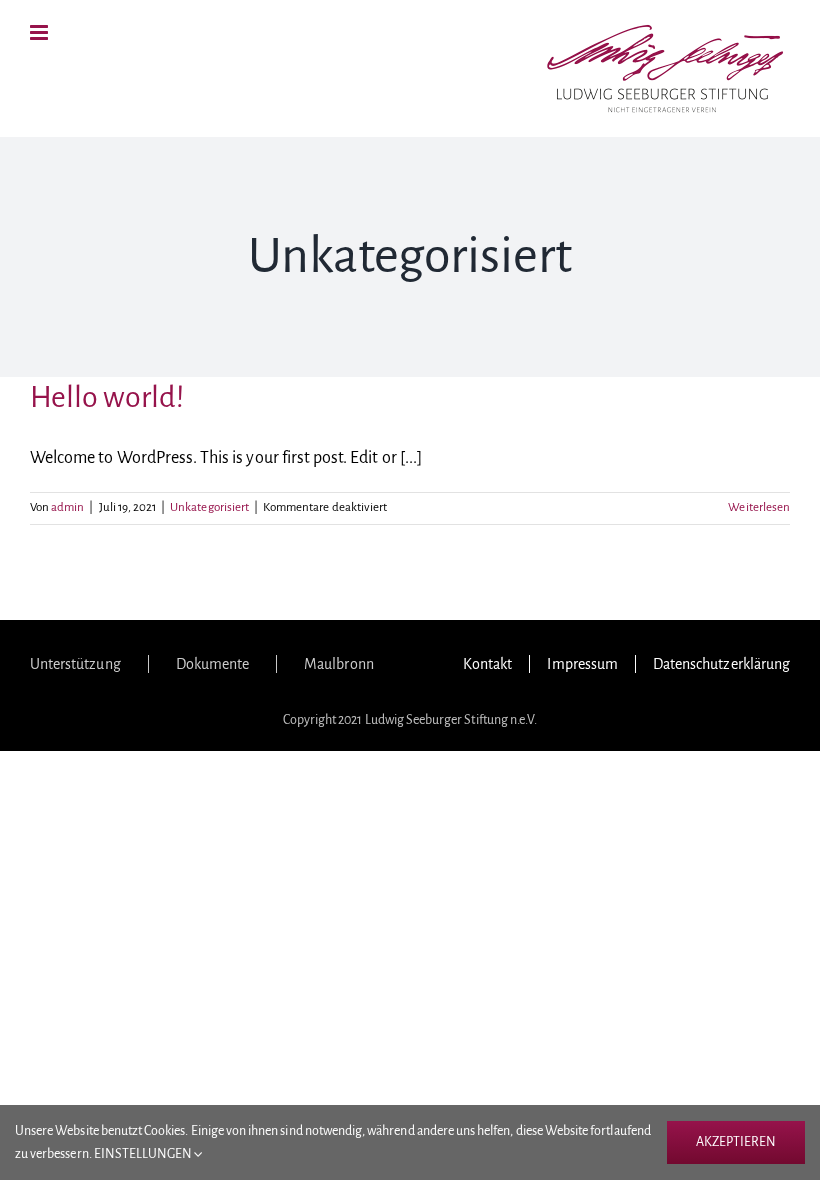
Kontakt (487, 664)
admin (67, 507)
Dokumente (212, 664)
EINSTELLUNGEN (144, 1154)
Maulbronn (338, 664)
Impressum (582, 664)
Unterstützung (75, 664)
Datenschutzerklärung (721, 664)
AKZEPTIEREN (736, 1142)
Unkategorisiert (209, 507)
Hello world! (107, 397)
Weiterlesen (759, 507)
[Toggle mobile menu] (40, 32)
